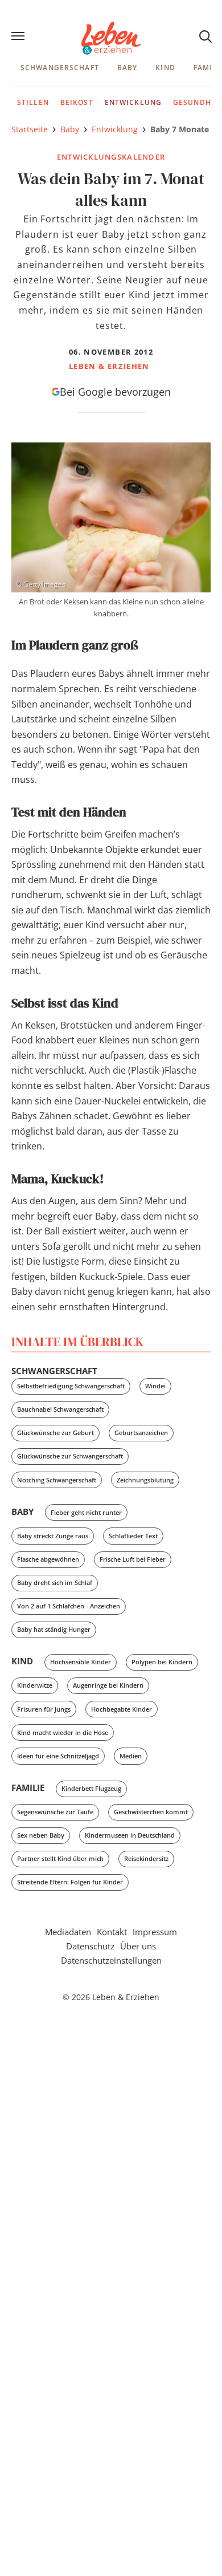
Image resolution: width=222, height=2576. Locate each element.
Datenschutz (90, 1946)
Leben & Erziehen (111, 38)
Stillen (33, 102)
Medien (131, 1756)
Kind (165, 68)
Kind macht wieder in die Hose (63, 1732)
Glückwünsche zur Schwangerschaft (70, 1456)
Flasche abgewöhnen (48, 1559)
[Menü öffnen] (19, 37)
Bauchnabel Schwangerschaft (60, 1409)
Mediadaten (68, 1932)
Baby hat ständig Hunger (54, 1629)
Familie (28, 1787)
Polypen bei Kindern (162, 1662)
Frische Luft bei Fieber (133, 1559)
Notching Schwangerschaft (57, 1480)
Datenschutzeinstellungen (111, 1960)
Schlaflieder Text (133, 1536)
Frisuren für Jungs (44, 1709)
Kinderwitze (35, 1685)
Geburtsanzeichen (141, 1433)
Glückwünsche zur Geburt (55, 1433)
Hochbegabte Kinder (122, 1709)
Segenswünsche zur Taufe (55, 1812)
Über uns (138, 1946)
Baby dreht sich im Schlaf (55, 1582)
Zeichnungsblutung (145, 1480)
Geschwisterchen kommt (151, 1812)
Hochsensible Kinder (81, 1662)
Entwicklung (133, 102)
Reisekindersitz (146, 1858)
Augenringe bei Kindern (108, 1685)
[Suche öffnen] (205, 36)
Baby (127, 68)
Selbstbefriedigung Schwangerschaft (71, 1386)
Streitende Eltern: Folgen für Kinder (70, 1882)
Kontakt (112, 1932)
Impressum (155, 1932)
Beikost (77, 102)
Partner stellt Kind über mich (60, 1858)
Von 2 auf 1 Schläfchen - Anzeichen (69, 1606)
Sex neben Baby (41, 1835)
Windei (155, 1386)
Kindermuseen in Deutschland (130, 1835)
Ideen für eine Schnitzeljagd (58, 1756)
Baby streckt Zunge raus (53, 1536)
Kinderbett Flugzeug (91, 1788)
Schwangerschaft (60, 68)
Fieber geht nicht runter (86, 1512)
